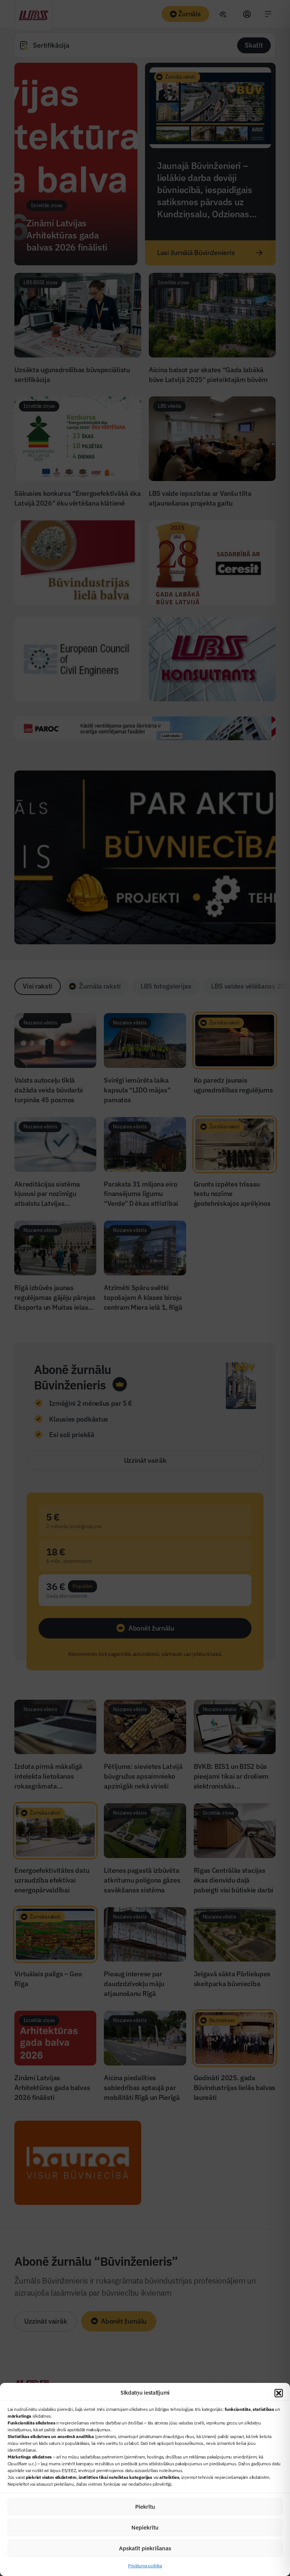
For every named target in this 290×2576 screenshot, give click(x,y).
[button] (279, 2393)
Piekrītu (145, 2507)
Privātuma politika (145, 2566)
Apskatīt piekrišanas (145, 2548)
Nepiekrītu (145, 2527)
